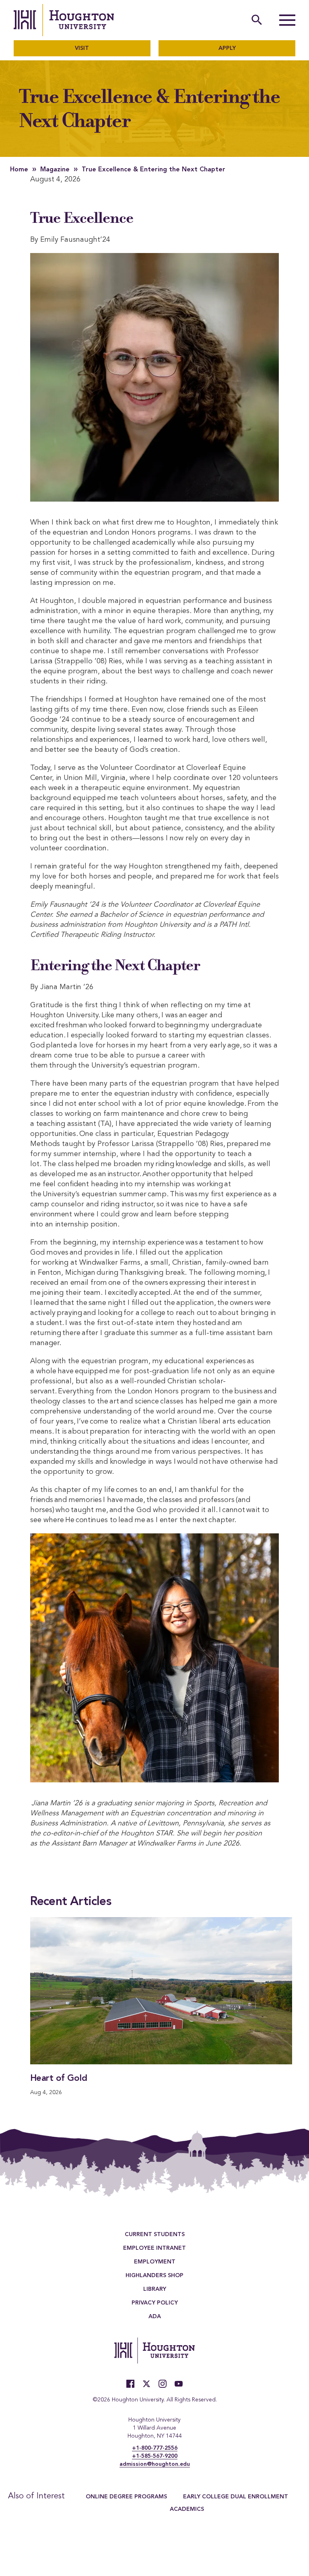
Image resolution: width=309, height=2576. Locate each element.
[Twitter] (146, 2384)
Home (19, 170)
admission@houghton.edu (155, 2464)
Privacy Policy (155, 2303)
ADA (155, 2317)
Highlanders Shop (154, 2276)
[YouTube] (179, 2384)
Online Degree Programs (126, 2497)
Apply (227, 48)
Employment (155, 2262)
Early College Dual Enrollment (236, 2497)
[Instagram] (163, 2384)
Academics (187, 2509)
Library (155, 2290)
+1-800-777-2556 (155, 2448)
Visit (82, 48)
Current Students (155, 2235)
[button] (287, 20)
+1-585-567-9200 (155, 2456)
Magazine (55, 170)
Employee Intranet (154, 2249)
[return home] (64, 20)
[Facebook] (130, 2384)
